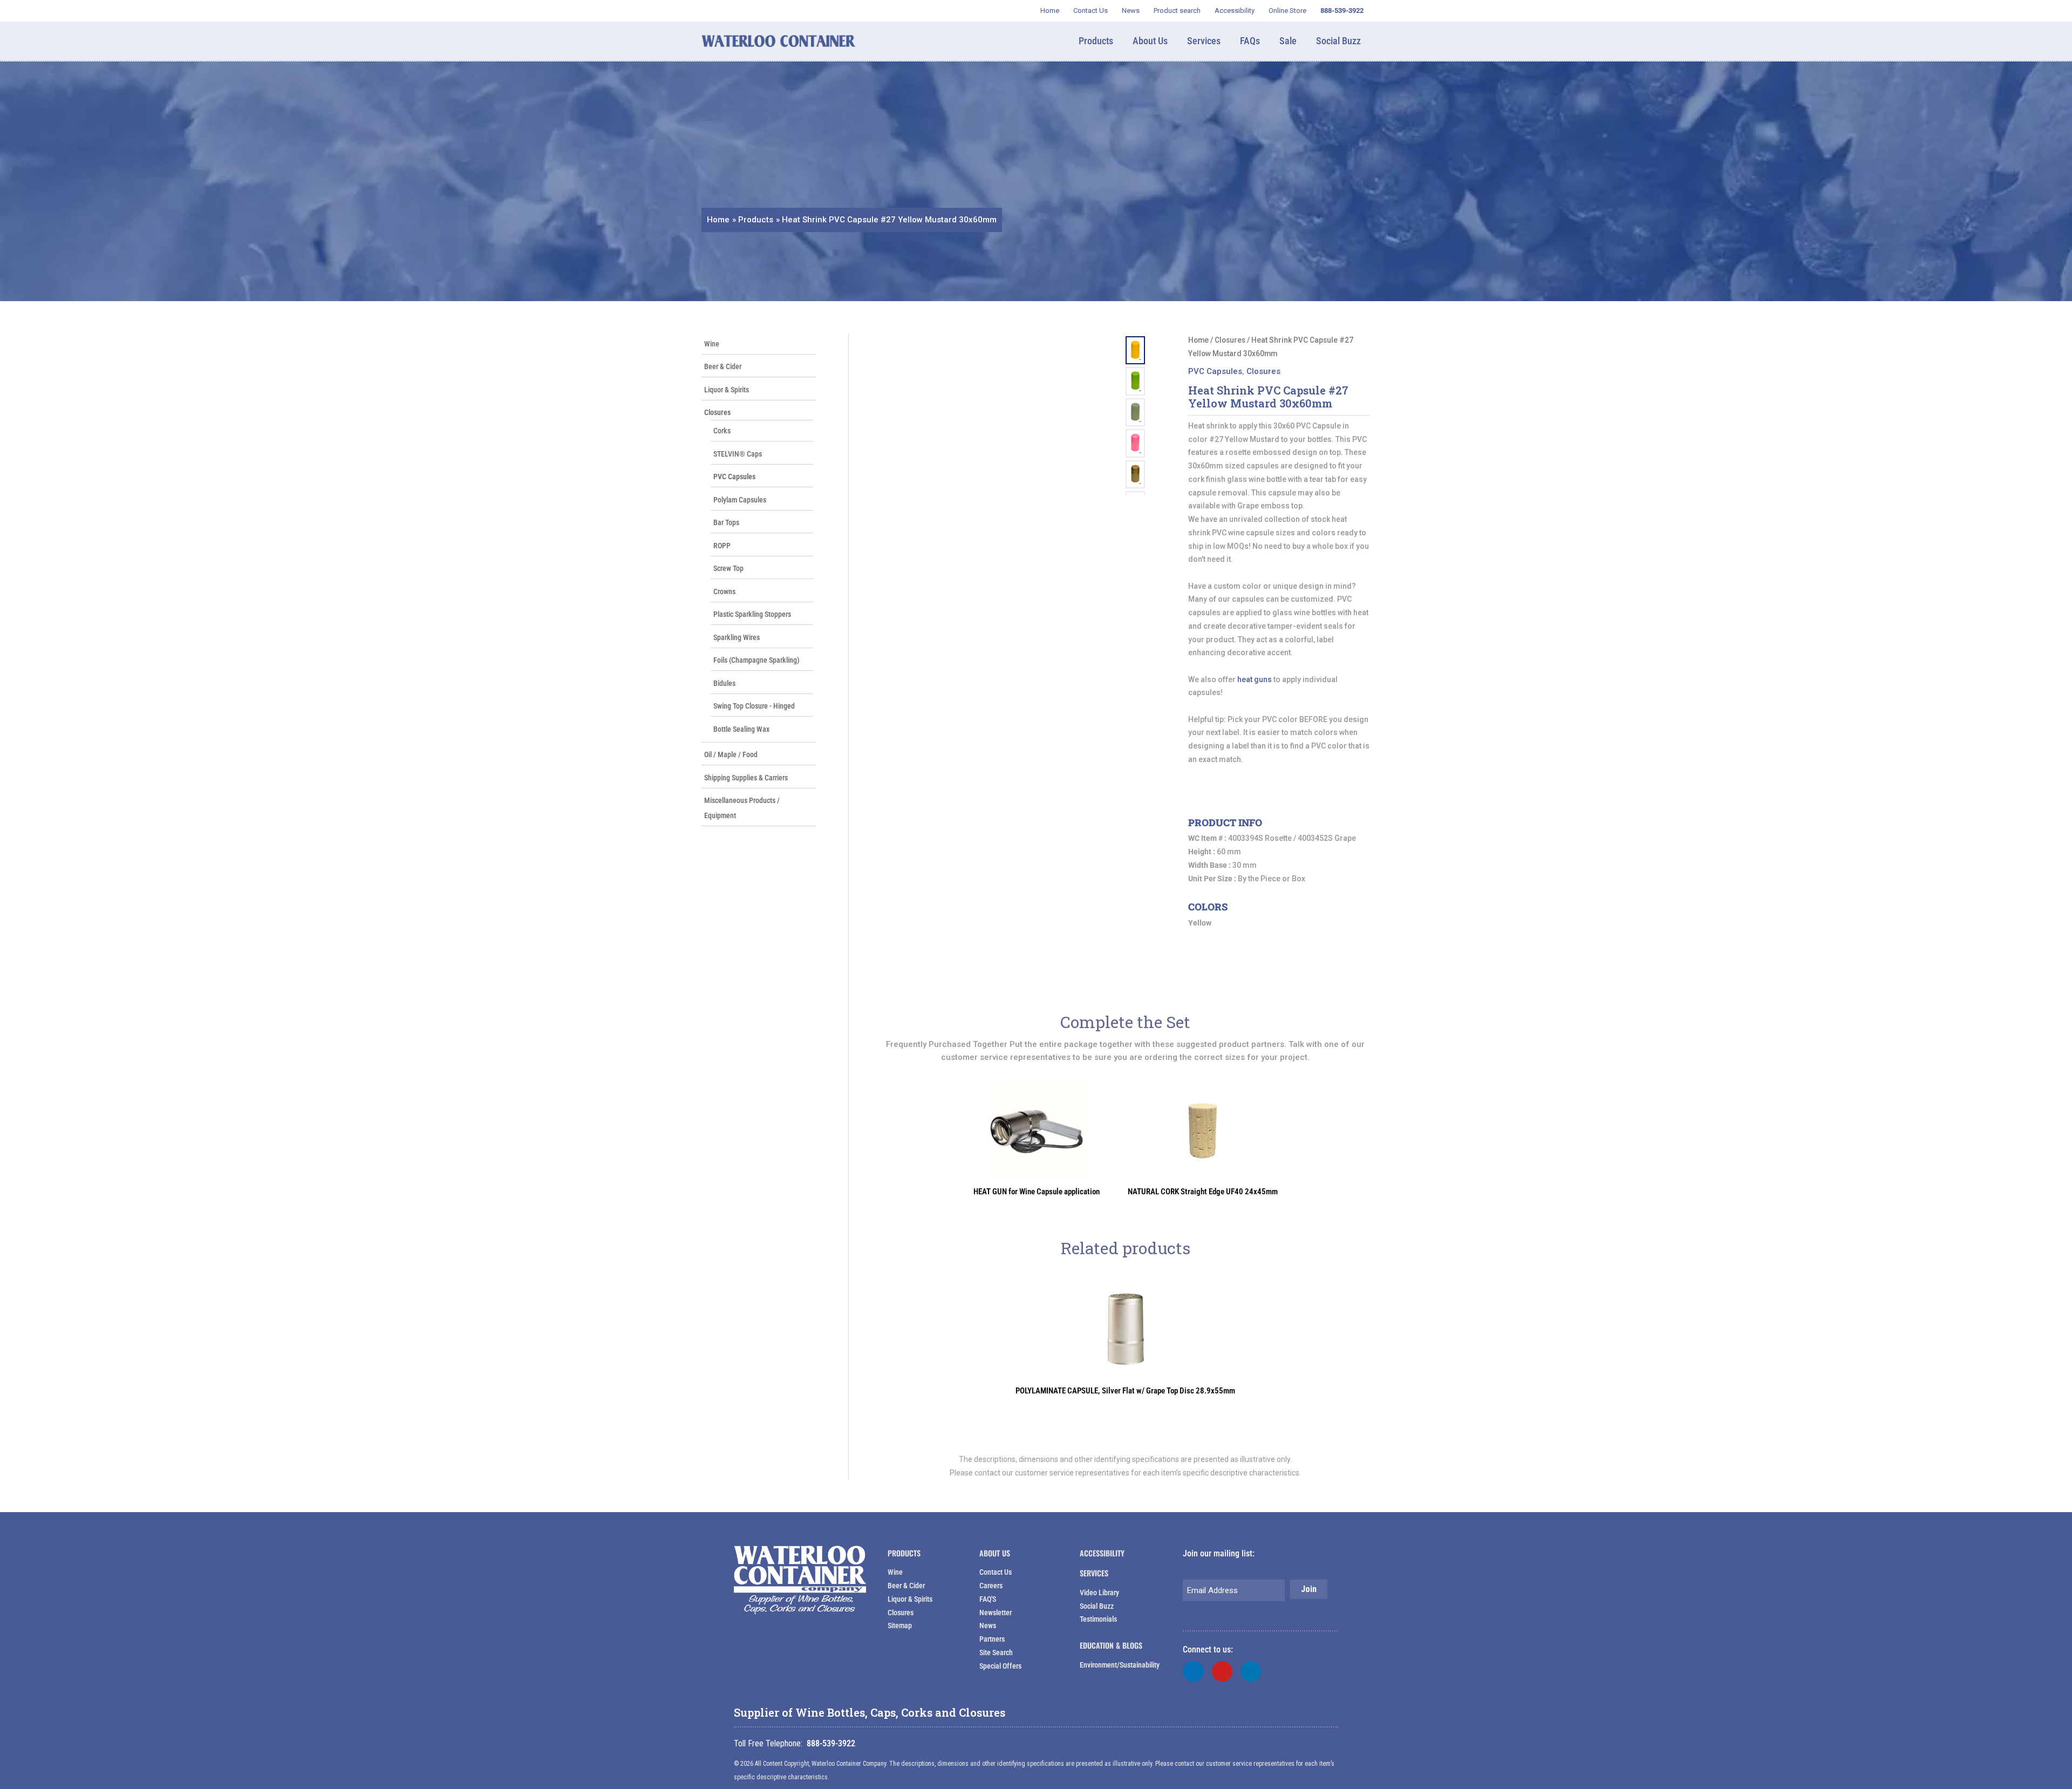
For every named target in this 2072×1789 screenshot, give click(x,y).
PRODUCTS (904, 1553)
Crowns (724, 591)
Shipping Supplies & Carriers (746, 778)
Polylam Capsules (740, 500)
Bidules (724, 683)
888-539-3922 (831, 1743)
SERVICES (1094, 1573)
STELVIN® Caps (738, 454)
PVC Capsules (734, 477)
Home (1198, 340)
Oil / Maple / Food (731, 754)
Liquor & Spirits (727, 390)
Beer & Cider (723, 366)
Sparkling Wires (737, 637)
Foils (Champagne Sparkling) (756, 660)
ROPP (722, 546)
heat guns (1255, 679)
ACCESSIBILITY (1102, 1553)
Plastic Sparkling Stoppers (752, 614)
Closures (717, 412)
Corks (722, 431)
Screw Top (728, 568)
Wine (712, 344)
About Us (995, 1553)
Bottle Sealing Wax (741, 729)
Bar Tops (726, 522)
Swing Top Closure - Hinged (754, 706)
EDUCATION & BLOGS (1111, 1645)
